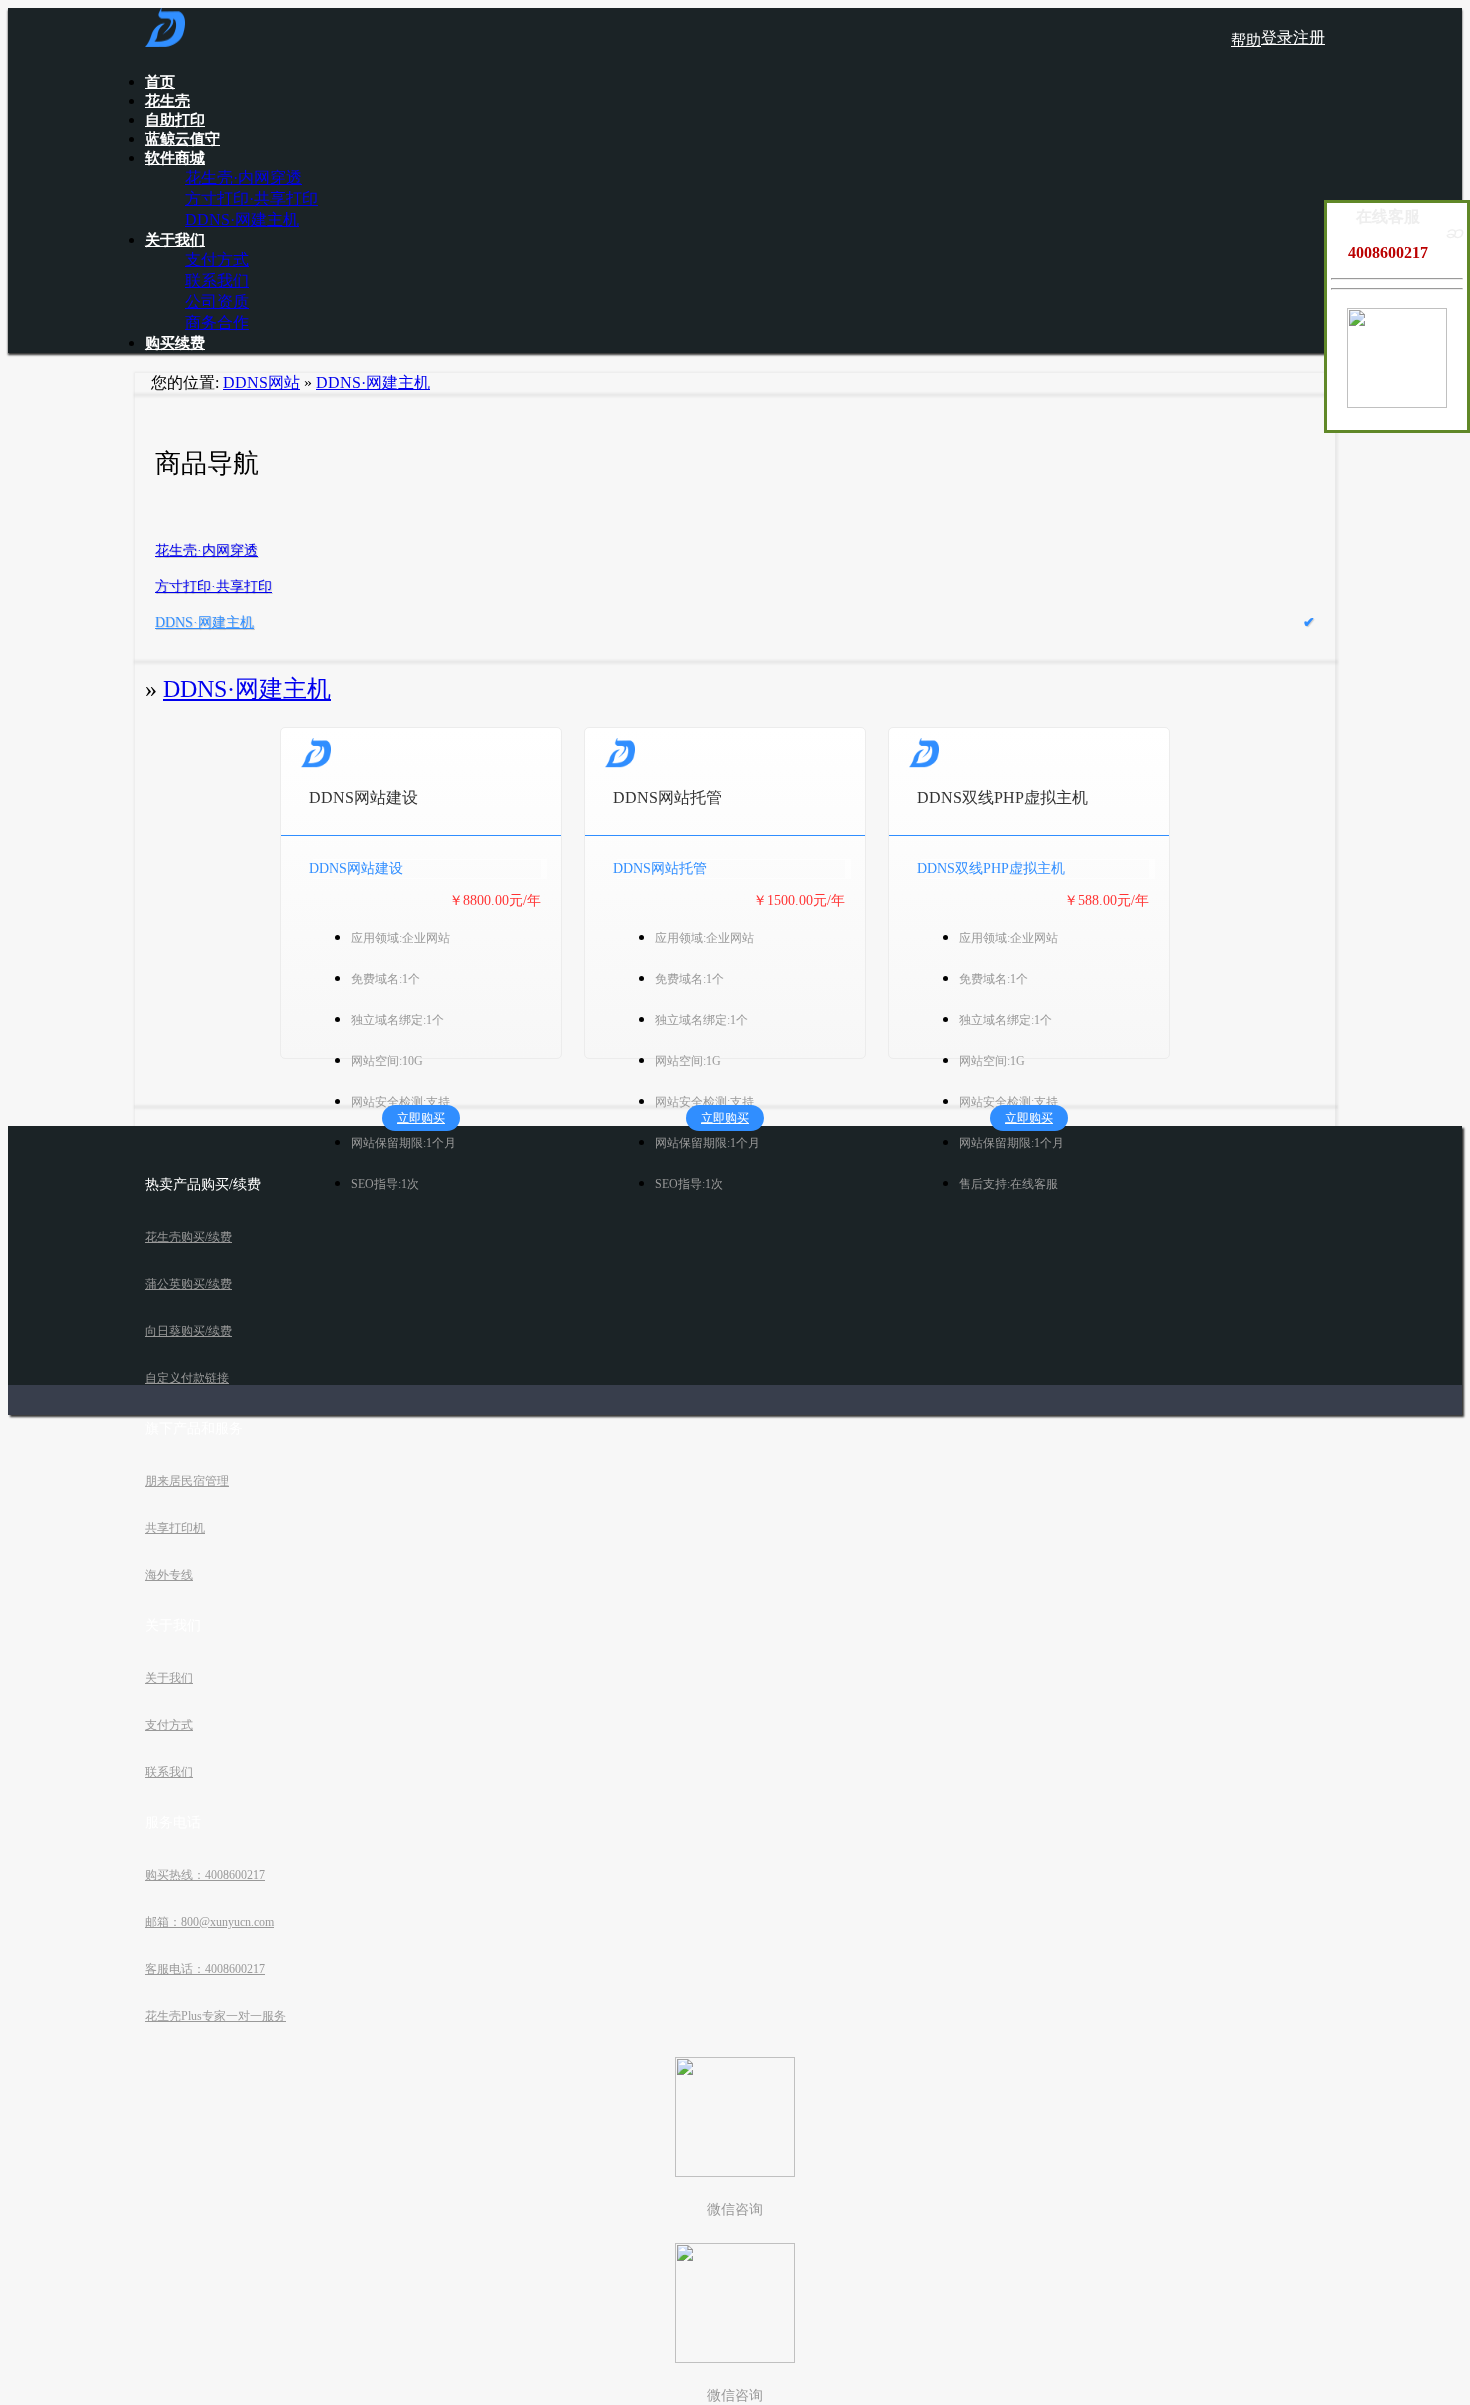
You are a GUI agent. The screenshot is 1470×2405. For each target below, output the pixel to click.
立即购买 (421, 1118)
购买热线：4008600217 (205, 1875)
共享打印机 (175, 1528)
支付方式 (217, 259)
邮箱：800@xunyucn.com (209, 1922)
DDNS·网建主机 (242, 219)
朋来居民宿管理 (187, 1481)
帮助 (1246, 40)
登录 (1277, 37)
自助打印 (175, 120)
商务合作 (217, 322)
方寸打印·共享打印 (251, 198)
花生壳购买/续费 (188, 1237)
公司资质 (217, 301)
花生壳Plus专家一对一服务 (215, 2016)
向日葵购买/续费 (188, 1331)
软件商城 (175, 158)
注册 (1309, 37)
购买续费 (175, 343)
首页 (160, 82)
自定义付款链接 (187, 1378)
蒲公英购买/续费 (188, 1284)
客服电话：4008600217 (205, 1969)
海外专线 (169, 1575)
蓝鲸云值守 (182, 139)
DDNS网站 (261, 382)
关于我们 (175, 240)
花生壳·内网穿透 (243, 177)
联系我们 (217, 280)
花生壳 (167, 101)
